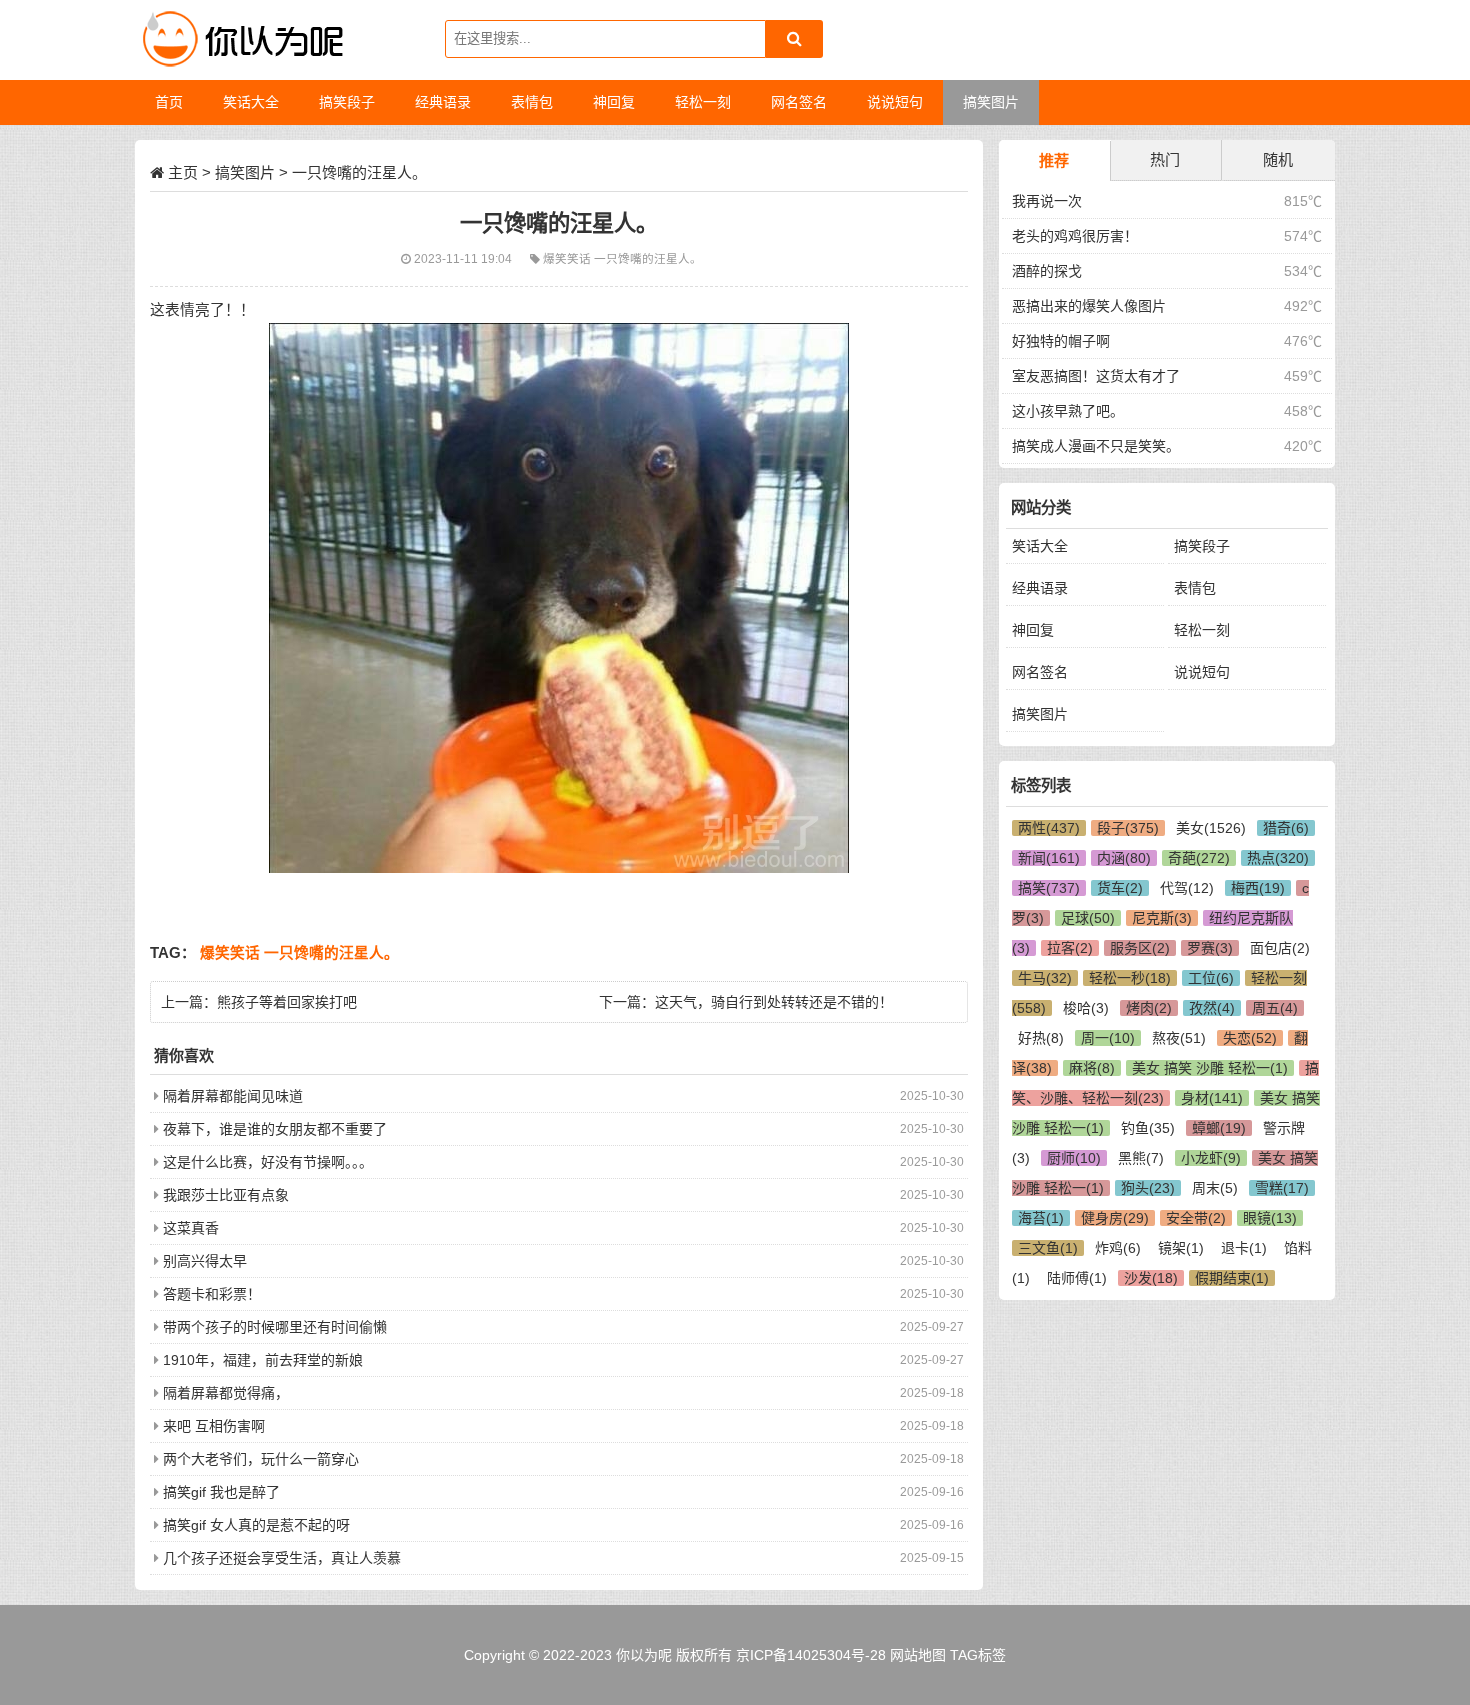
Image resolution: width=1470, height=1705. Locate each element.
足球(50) (1088, 918)
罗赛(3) (1210, 948)
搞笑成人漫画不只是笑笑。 (1096, 446)
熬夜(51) (1179, 1038)
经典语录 (1040, 588)
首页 (169, 102)
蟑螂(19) (1219, 1128)
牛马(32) (1045, 978)
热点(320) (1278, 858)
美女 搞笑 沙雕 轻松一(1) (1210, 1068)
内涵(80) (1124, 858)
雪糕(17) (1282, 1188)
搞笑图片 (245, 172)
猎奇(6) (1286, 828)
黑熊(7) (1141, 1158)
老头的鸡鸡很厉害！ (1075, 236)
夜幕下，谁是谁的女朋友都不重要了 (275, 1129)
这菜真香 (191, 1228)
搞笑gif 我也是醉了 (221, 1492)
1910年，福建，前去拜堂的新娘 (263, 1360)
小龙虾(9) (1211, 1158)
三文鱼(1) (1048, 1248)
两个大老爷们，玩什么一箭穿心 (261, 1459)
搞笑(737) (1049, 888)
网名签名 (1040, 672)
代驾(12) (1187, 888)
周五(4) (1275, 1008)
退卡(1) (1244, 1248)
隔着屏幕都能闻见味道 (233, 1096)
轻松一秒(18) (1130, 978)
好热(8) (1041, 1038)
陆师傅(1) (1077, 1278)
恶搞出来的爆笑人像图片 (1089, 306)
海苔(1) (1041, 1218)
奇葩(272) (1199, 858)
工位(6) (1211, 978)
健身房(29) (1115, 1218)
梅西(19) (1258, 888)
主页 (183, 172)
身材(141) (1212, 1098)
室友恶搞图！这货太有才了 (1096, 376)
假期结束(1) (1232, 1278)
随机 (1278, 159)
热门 (1165, 159)
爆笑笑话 (568, 258)
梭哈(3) (1086, 1008)
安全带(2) (1196, 1218)
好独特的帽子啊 (1061, 341)
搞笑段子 (1202, 546)
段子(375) (1128, 828)
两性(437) (1049, 828)
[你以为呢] (240, 40)
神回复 (1033, 630)
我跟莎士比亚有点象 (226, 1195)
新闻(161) (1049, 858)
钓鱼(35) (1148, 1128)
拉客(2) (1070, 948)
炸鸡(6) (1118, 1248)
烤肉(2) (1149, 1008)
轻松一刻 (1202, 630)
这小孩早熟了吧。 (1068, 411)
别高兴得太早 (205, 1261)
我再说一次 (1047, 201)
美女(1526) (1211, 828)
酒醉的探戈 (1047, 271)
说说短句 (1202, 672)
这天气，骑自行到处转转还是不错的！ (774, 1002)
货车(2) (1120, 888)
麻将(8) (1092, 1068)
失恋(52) (1250, 1038)
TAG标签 (978, 1655)
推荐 (1054, 160)
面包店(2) (1280, 948)
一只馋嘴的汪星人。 (648, 258)
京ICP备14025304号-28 (811, 1655)
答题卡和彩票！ (212, 1294)
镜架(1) (1181, 1248)
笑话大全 (1040, 546)
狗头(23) (1148, 1188)
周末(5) (1215, 1188)
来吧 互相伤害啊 (214, 1426)
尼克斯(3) (1162, 918)
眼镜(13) (1270, 1218)
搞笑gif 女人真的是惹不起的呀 (256, 1525)
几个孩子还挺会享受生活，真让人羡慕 (282, 1558)
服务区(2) (1140, 948)
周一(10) (1108, 1038)
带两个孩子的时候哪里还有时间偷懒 (275, 1327)
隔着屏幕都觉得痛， (226, 1393)
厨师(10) (1074, 1158)
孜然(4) (1212, 1008)
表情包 (1195, 588)
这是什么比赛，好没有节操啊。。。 (268, 1162)
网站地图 (918, 1655)
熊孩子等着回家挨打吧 (287, 1002)
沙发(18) (1151, 1278)
